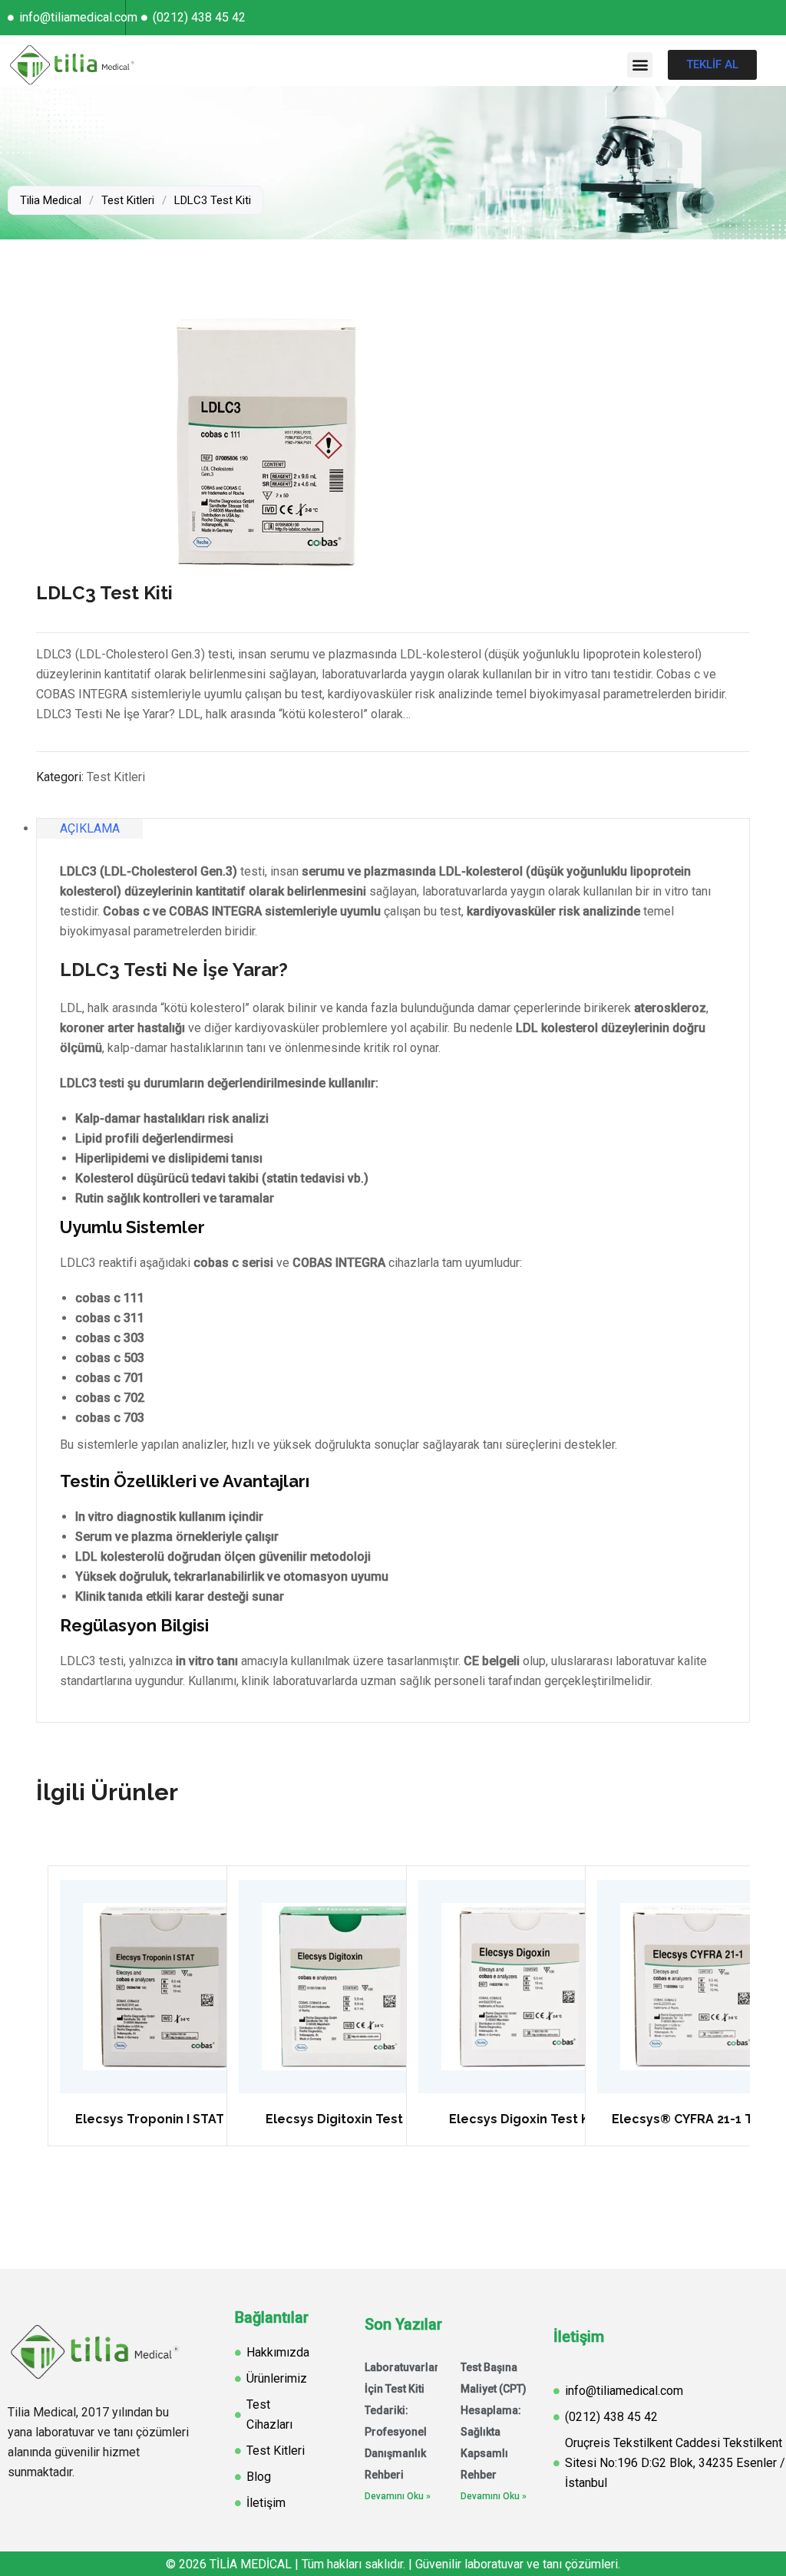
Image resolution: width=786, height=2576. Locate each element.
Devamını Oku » (398, 2496)
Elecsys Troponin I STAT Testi (167, 2119)
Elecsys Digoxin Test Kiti (525, 2119)
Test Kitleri (128, 200)
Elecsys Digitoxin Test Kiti (346, 2119)
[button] (640, 65)
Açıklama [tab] (90, 828)
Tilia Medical (51, 200)
